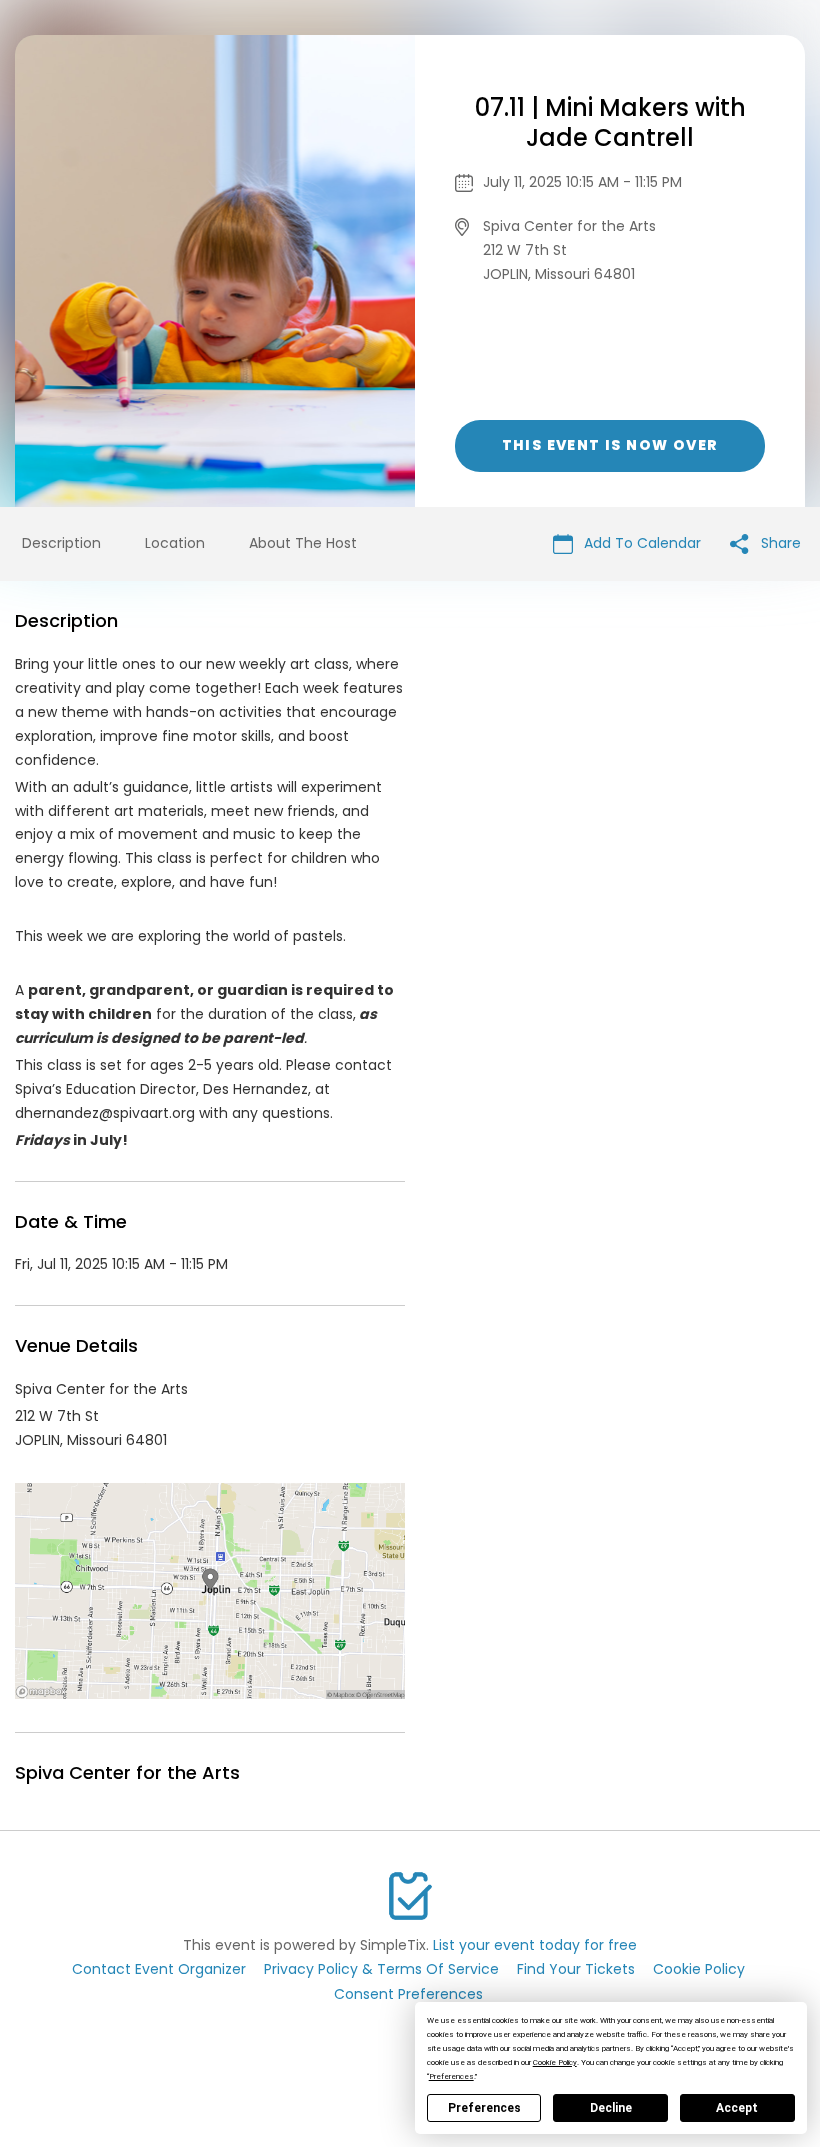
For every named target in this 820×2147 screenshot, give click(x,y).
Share (779, 543)
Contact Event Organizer (159, 1969)
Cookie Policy (699, 1969)
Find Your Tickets (576, 1969)
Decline (611, 2108)
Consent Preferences (408, 1994)
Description (61, 543)
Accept (737, 2108)
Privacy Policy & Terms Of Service (381, 1969)
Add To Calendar (640, 543)
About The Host (303, 543)
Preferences (484, 2108)
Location (175, 543)
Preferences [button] (451, 2076)
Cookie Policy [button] (555, 2062)
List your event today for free (535, 1945)
